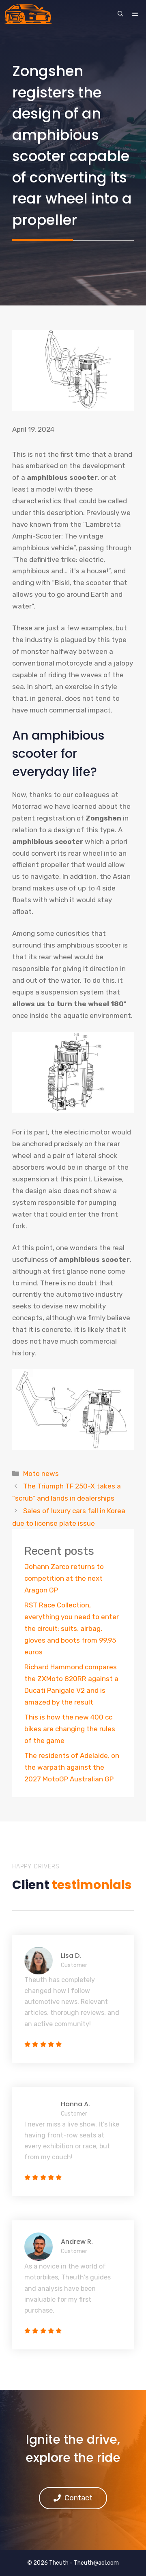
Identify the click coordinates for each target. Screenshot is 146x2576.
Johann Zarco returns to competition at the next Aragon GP (64, 1578)
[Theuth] (28, 14)
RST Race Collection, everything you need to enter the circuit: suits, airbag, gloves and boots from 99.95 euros (72, 1628)
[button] (120, 14)
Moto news (41, 1474)
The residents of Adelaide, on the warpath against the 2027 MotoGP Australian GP (72, 1767)
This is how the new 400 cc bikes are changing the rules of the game (70, 1729)
